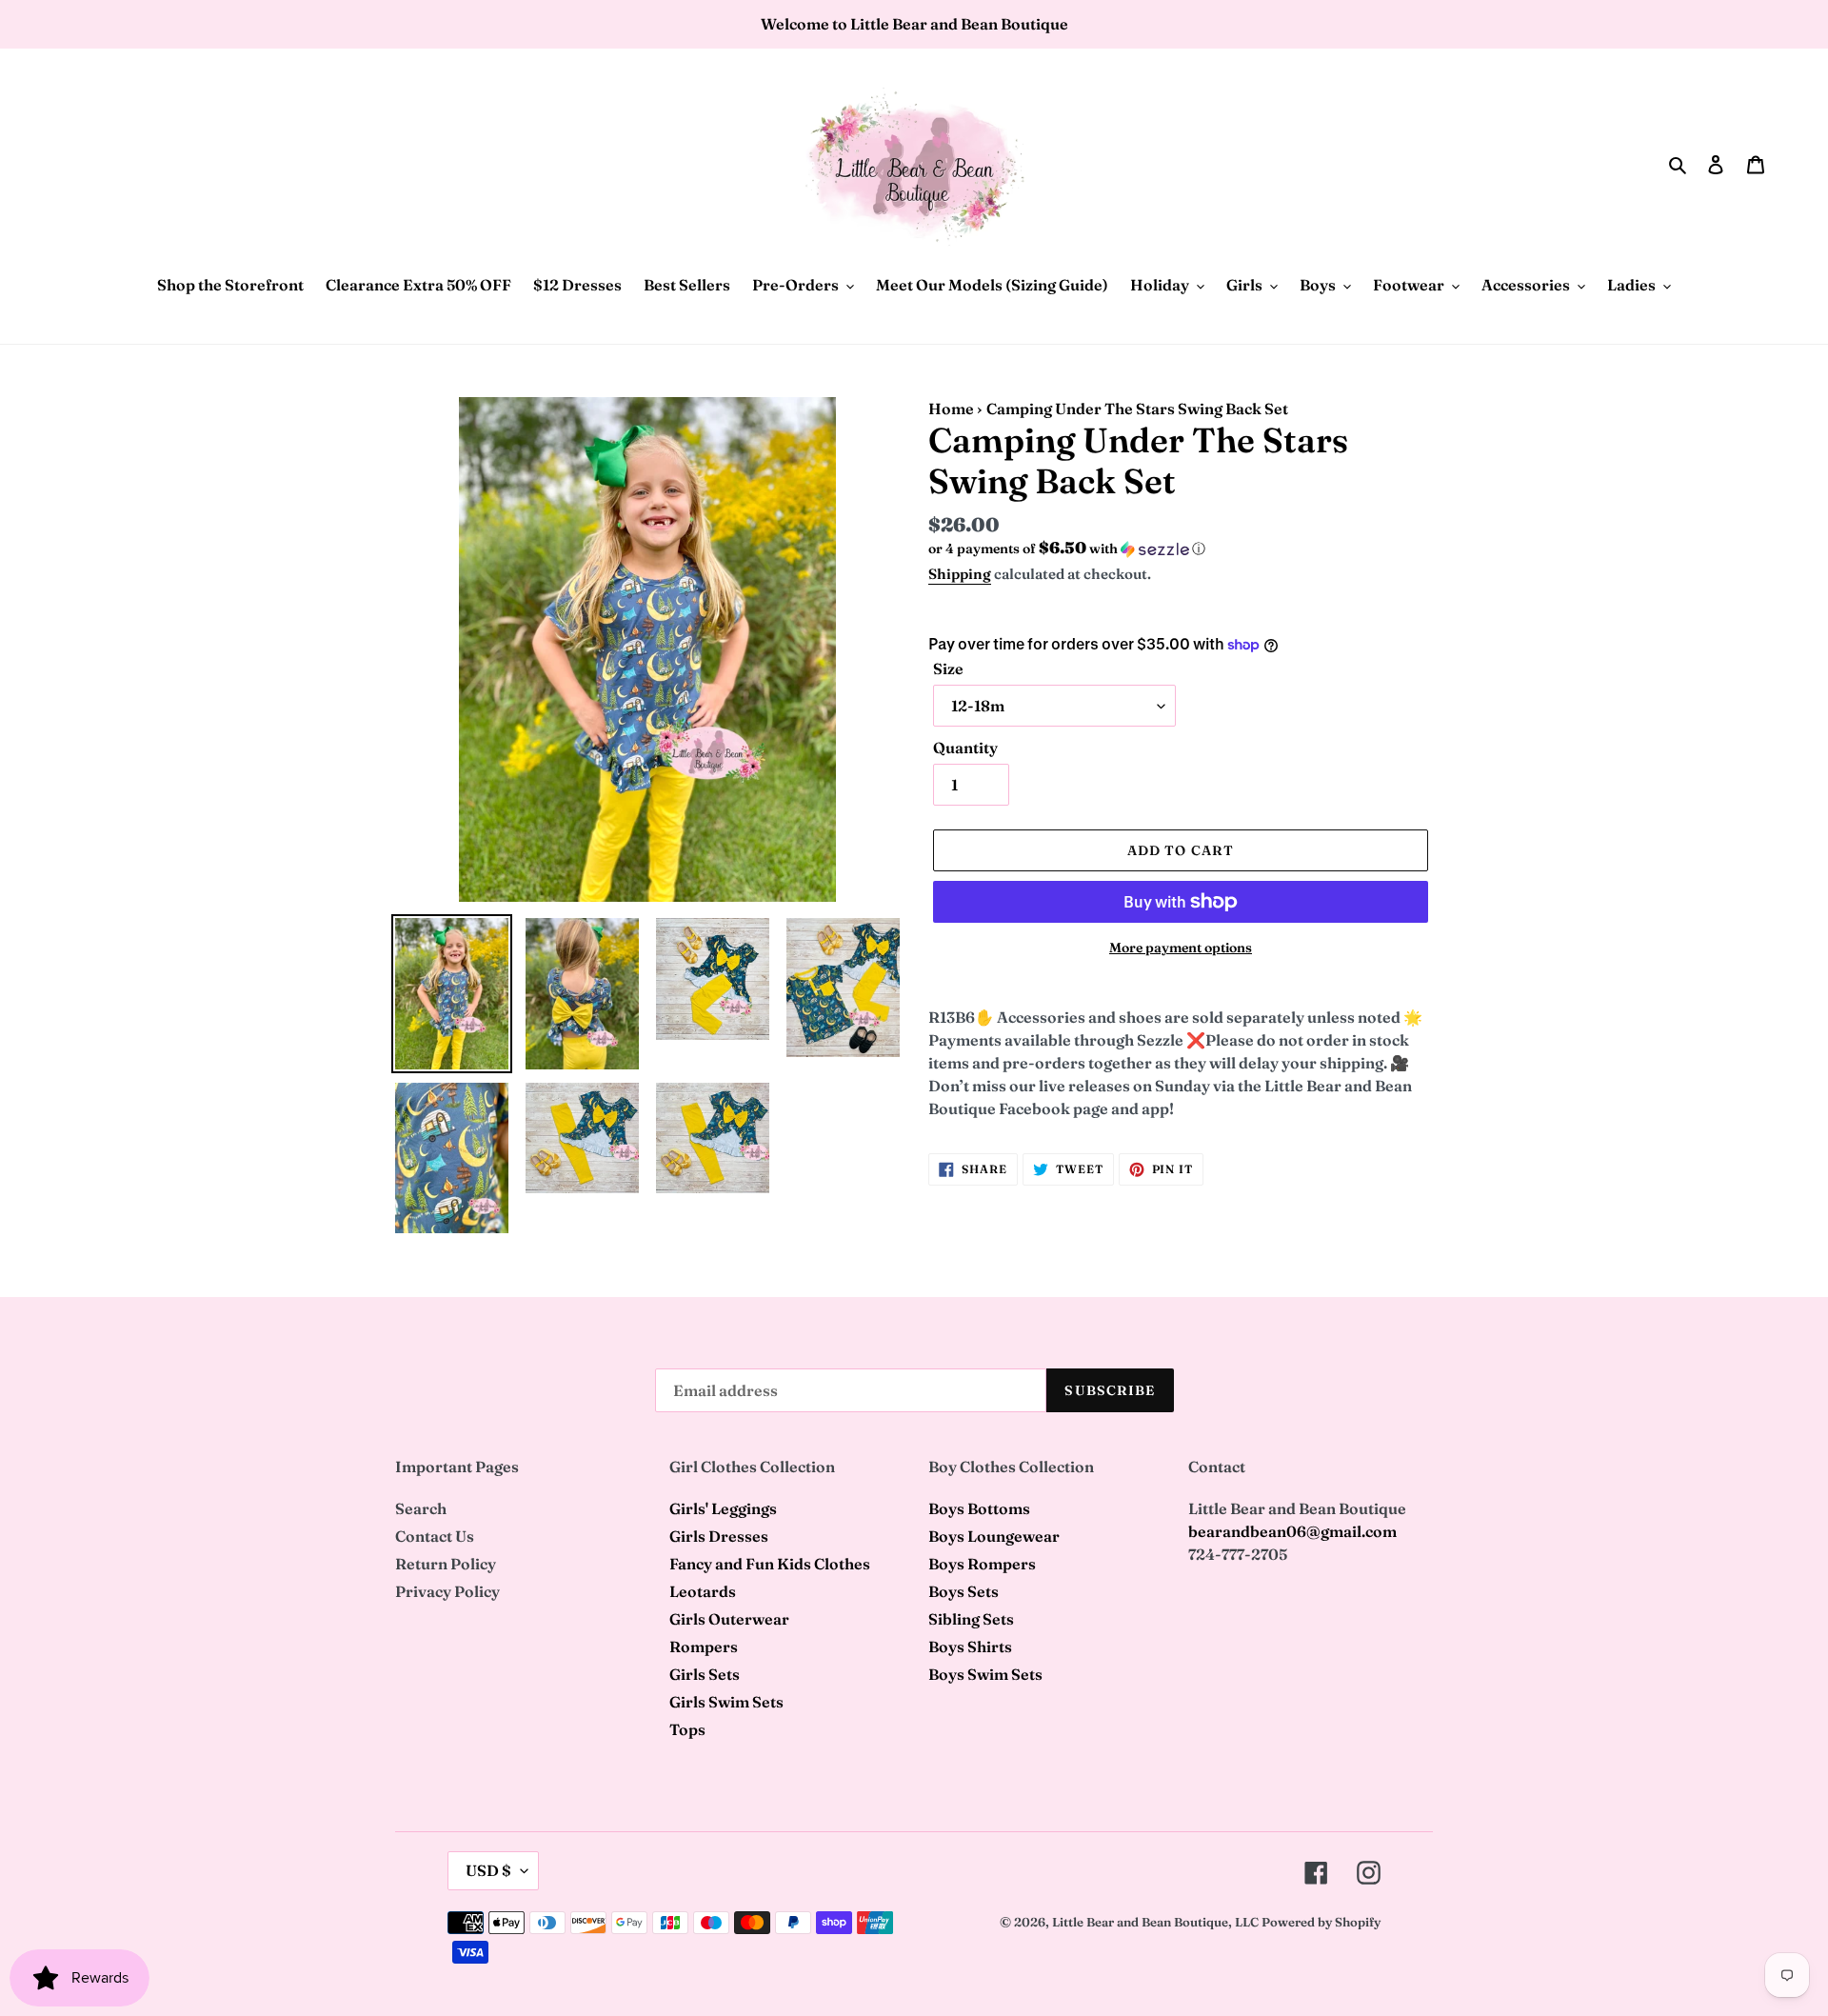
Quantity (965, 748)
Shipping (960, 574)
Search (421, 1508)
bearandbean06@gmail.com (1292, 1531)
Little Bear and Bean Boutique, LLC (1155, 1922)
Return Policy (446, 1564)
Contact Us (435, 1536)
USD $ (488, 1870)
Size (948, 669)
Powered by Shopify (1321, 1922)
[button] (1067, 549)
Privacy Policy (447, 1591)
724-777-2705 (1238, 1554)
